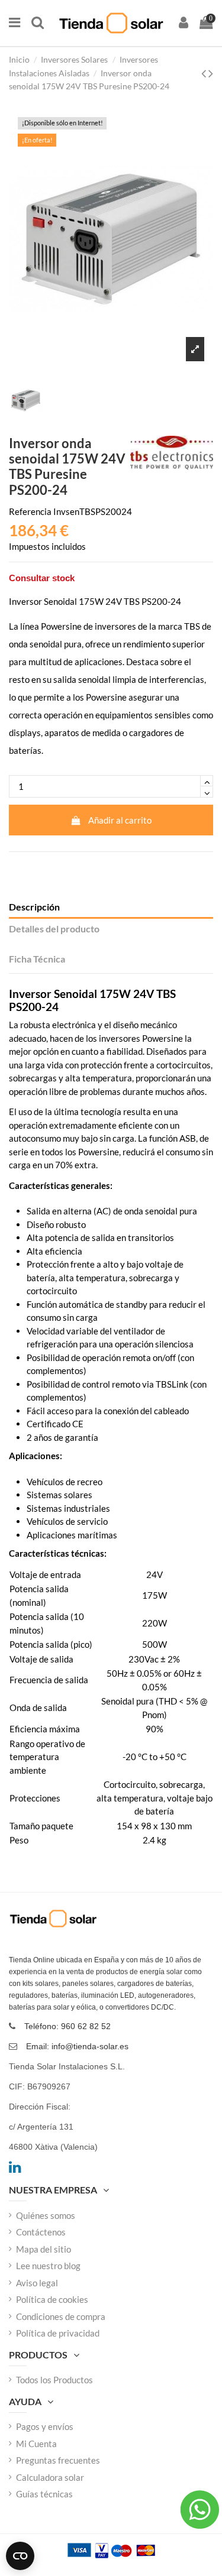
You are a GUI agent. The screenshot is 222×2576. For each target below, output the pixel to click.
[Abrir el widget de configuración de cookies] (20, 2556)
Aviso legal (37, 2283)
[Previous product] (205, 73)
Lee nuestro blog (48, 2266)
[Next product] (211, 73)
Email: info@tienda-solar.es (77, 2046)
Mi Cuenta (36, 2444)
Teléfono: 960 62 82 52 (67, 2026)
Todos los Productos (54, 2380)
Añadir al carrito (120, 820)
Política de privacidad (58, 2333)
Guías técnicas (44, 2494)
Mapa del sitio (44, 2249)
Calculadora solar (50, 2477)
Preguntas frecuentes (58, 2460)
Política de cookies (52, 2299)
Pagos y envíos (45, 2426)
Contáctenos (41, 2232)
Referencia (30, 511)
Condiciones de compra (61, 2316)
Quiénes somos (46, 2215)
